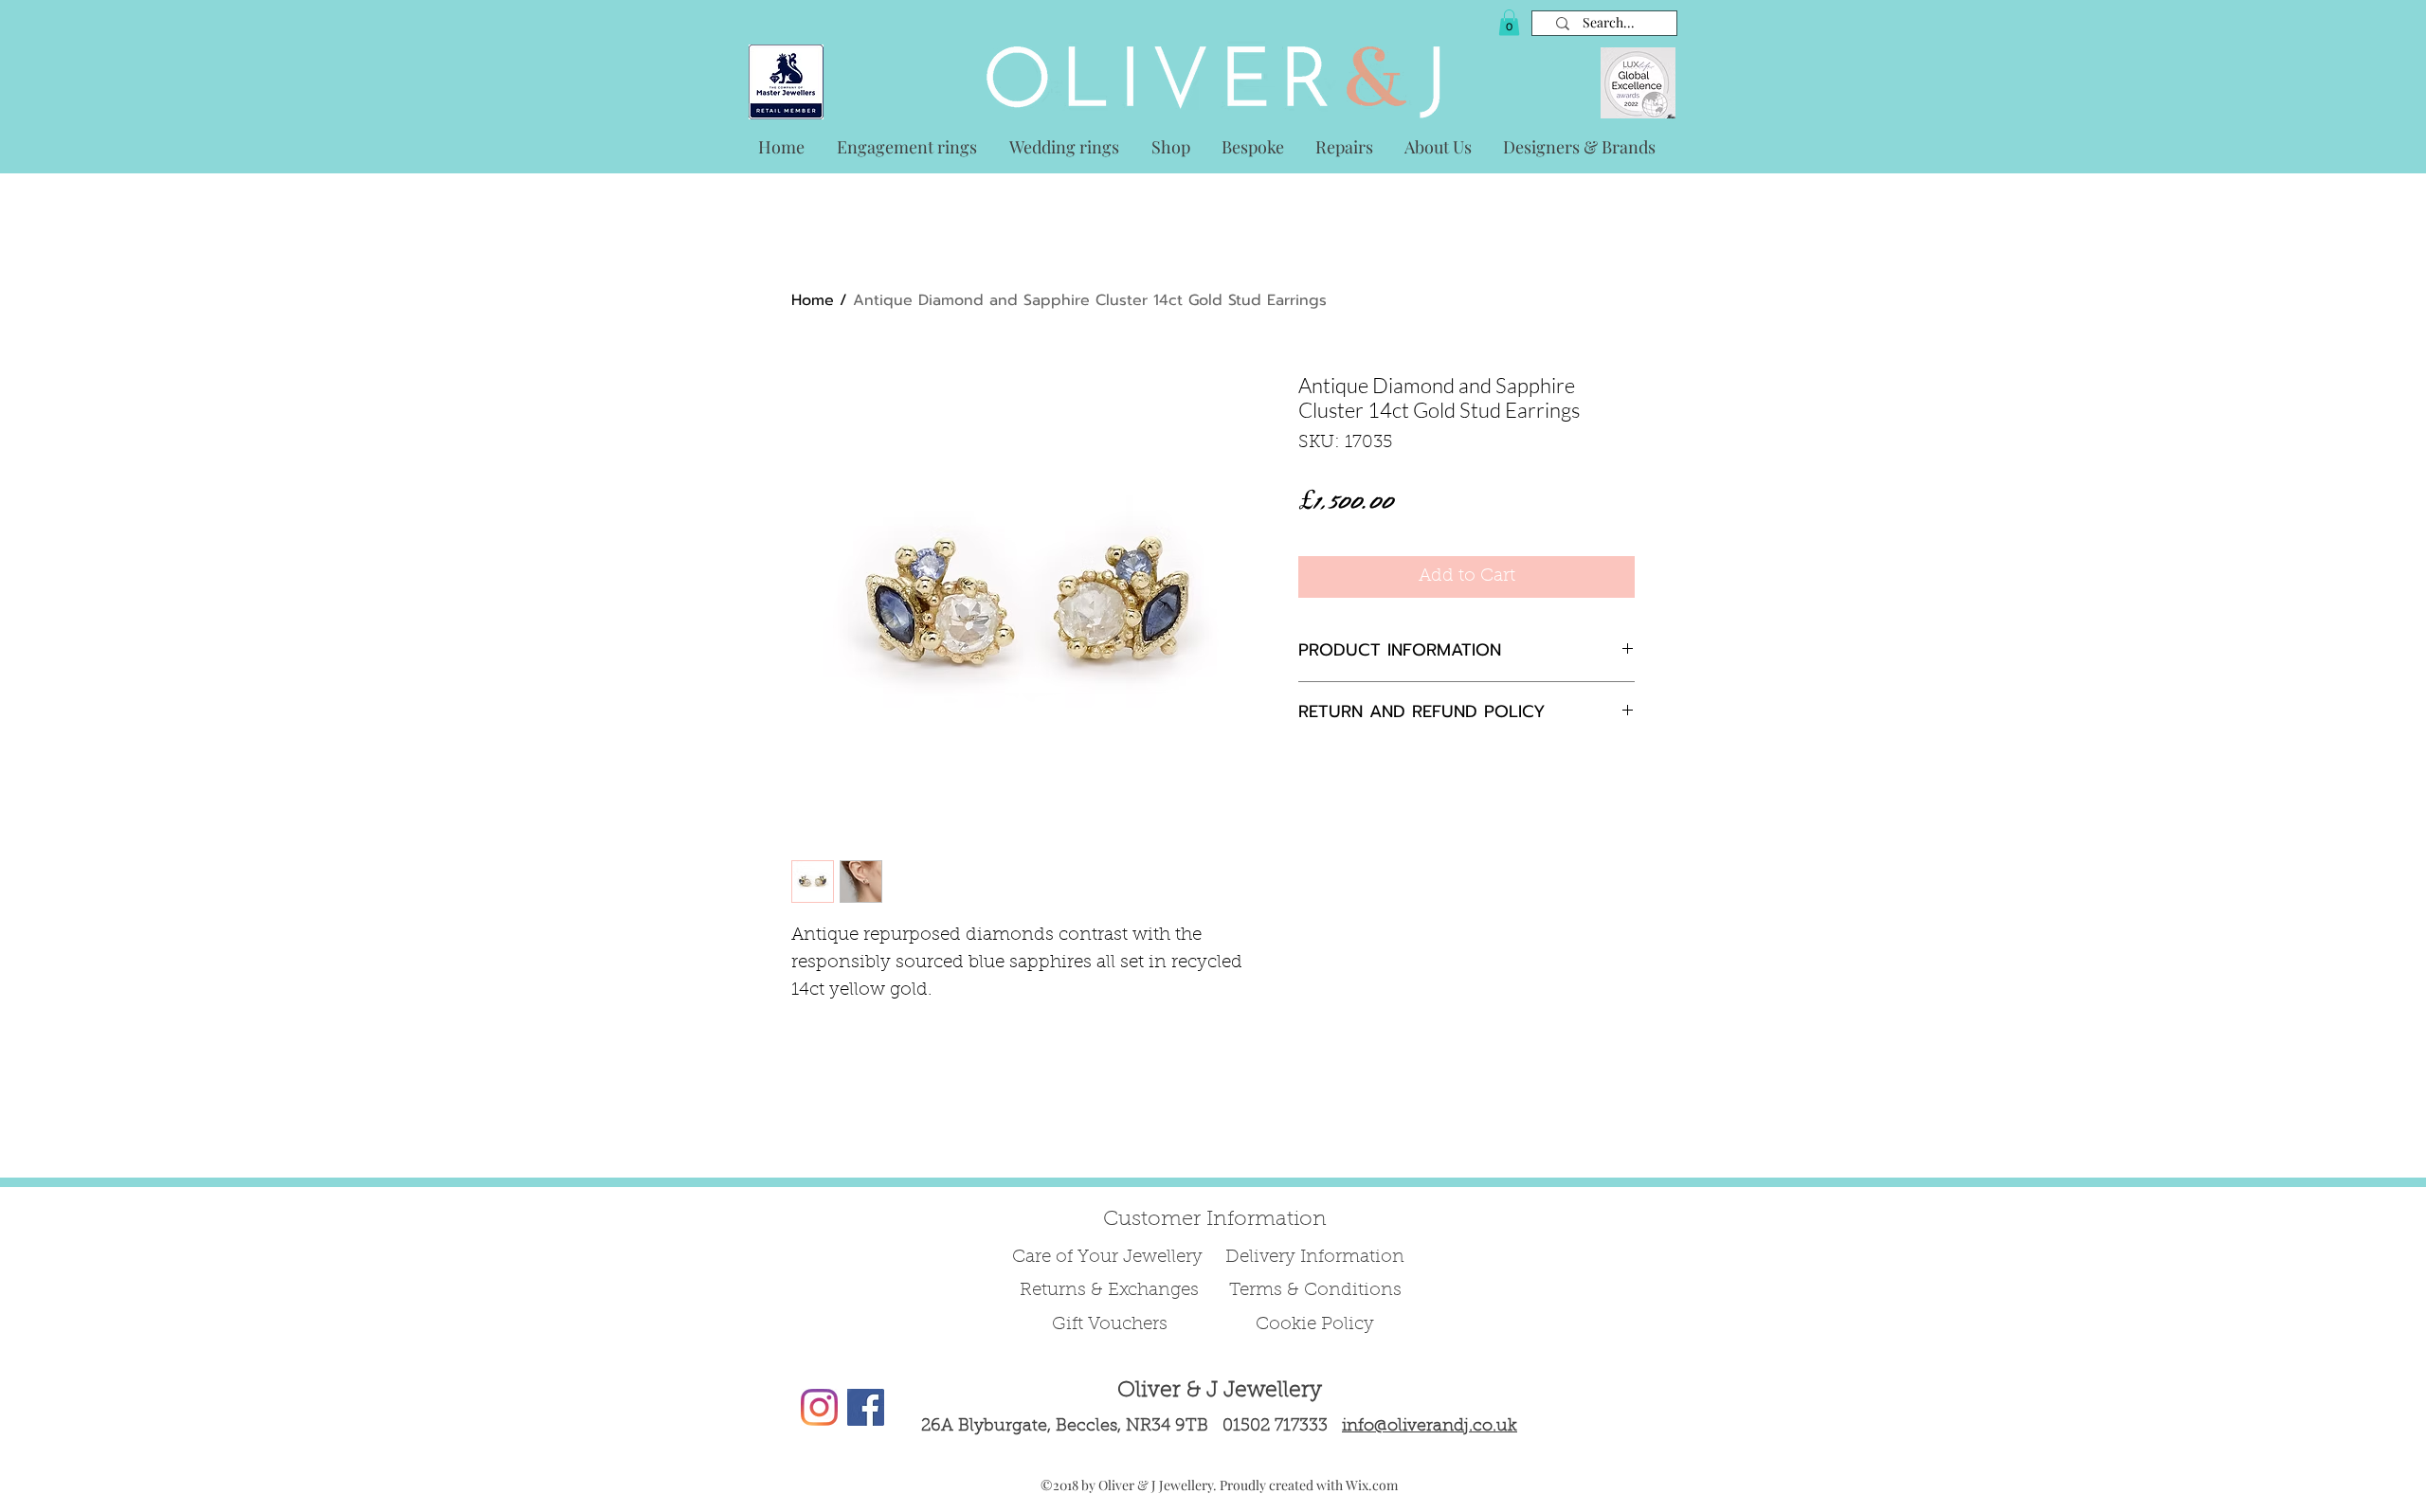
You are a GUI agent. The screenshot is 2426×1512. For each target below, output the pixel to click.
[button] (1509, 22)
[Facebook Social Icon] (866, 1407)
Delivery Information (1315, 1258)
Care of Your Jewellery (1110, 1258)
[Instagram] (819, 1407)
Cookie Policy (1315, 1325)
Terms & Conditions (1315, 1291)
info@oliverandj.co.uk (1430, 1427)
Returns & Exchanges (1109, 1291)
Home (813, 300)
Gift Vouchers (1110, 1325)
